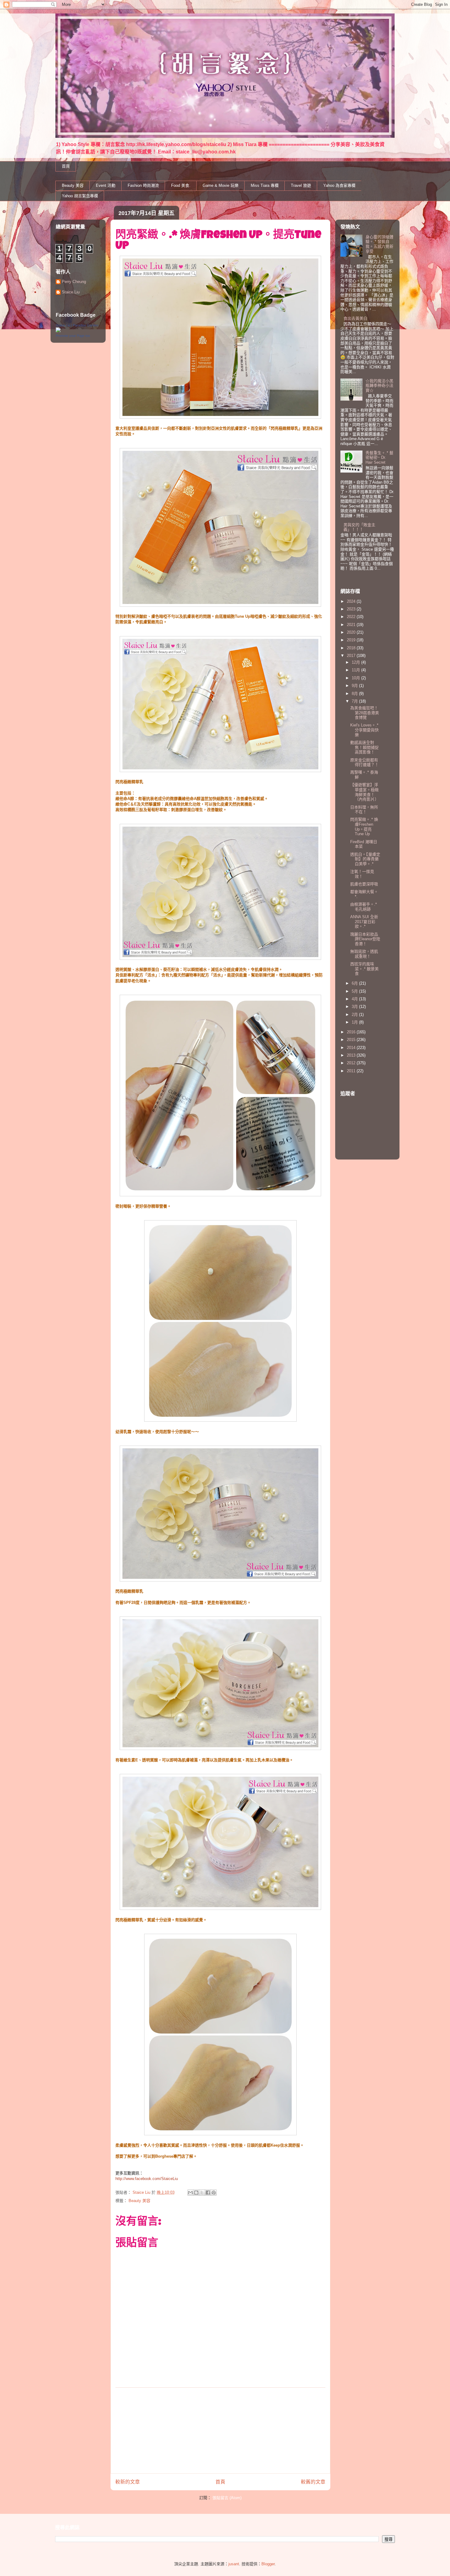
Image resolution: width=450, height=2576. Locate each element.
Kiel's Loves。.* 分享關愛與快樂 (364, 730)
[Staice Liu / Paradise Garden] (58, 331)
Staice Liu (71, 292)
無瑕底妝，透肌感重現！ (364, 954)
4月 (355, 999)
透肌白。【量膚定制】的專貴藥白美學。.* (365, 859)
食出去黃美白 (355, 318)
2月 (355, 1015)
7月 (355, 701)
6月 (355, 983)
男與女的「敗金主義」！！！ (359, 527)
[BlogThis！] (196, 2193)
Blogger (268, 2564)
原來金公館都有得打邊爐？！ (364, 762)
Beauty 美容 (73, 185)
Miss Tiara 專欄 (265, 185)
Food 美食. (181, 185)
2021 (352, 625)
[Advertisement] (220, 2431)
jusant (234, 2564)
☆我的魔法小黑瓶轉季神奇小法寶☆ (379, 386)
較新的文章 (128, 2482)
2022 (352, 617)
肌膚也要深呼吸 (364, 884)
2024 (352, 601)
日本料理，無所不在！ (364, 810)
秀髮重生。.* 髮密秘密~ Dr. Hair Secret (379, 458)
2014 (352, 1048)
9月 (355, 686)
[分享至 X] (202, 2193)
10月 (356, 678)
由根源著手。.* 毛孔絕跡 (364, 907)
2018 (352, 648)
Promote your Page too (73, 336)
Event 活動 (106, 185)
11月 (356, 670)
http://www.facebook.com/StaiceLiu (147, 2179)
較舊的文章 (313, 2482)
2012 (352, 1063)
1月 (355, 1022)
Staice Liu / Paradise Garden (77, 325)
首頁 (66, 166)
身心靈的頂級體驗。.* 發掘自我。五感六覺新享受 (379, 244)
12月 (356, 662)
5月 (355, 991)
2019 (352, 640)
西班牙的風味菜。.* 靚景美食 (364, 969)
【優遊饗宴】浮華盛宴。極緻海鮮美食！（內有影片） (364, 792)
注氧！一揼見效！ (362, 874)
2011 (352, 1071)
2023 (352, 609)
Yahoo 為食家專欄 (339, 185)
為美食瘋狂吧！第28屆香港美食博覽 (365, 713)
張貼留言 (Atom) (227, 2498)
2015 (352, 1040)
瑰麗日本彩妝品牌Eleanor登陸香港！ (365, 939)
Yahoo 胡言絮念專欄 (80, 196)
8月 (355, 694)
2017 (352, 656)
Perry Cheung (74, 282)
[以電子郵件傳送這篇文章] (190, 2193)
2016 (352, 1032)
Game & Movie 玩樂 (221, 185)
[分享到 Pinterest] (214, 2193)
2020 (352, 632)
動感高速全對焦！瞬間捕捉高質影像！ (364, 747)
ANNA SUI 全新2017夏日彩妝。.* (364, 922)
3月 (355, 1007)
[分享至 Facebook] (208, 2193)
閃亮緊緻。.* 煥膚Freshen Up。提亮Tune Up (364, 827)
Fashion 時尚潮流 (143, 185)
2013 (352, 1055)
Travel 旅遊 (301, 185)
